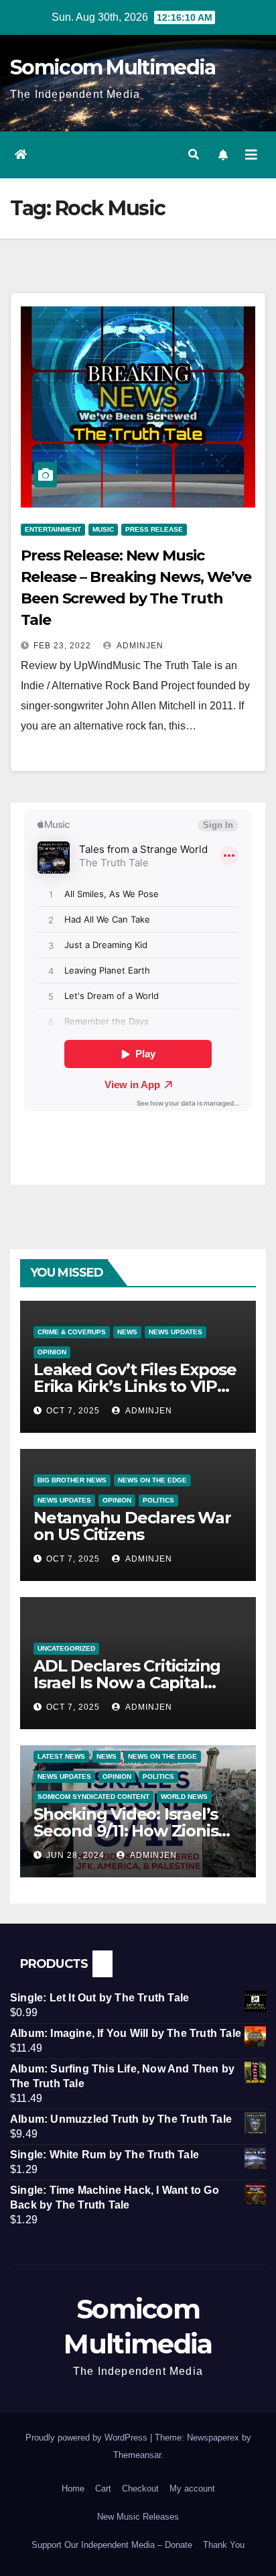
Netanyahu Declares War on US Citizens (132, 1526)
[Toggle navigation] (251, 155)
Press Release (154, 529)
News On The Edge (152, 1480)
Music (103, 529)
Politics (158, 1500)
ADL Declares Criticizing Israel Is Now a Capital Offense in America (127, 1683)
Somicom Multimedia (113, 67)
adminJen (139, 646)
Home (73, 2489)
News (127, 1332)
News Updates (176, 1332)
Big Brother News (72, 1480)
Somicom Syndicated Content (93, 1797)
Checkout (140, 2489)
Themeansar (137, 2455)
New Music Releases (138, 2517)
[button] (194, 155)
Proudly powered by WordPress (88, 2438)
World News (184, 1797)
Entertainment (53, 529)
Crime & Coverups (72, 1332)
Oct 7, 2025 (73, 1411)
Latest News (61, 1756)
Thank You (224, 2545)
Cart (103, 2489)
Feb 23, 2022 (62, 646)
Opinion (52, 1352)
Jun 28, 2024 (75, 1855)
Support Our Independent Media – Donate (112, 2545)
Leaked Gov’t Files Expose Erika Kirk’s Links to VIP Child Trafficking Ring (135, 1386)
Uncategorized (66, 1648)
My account (192, 2489)
